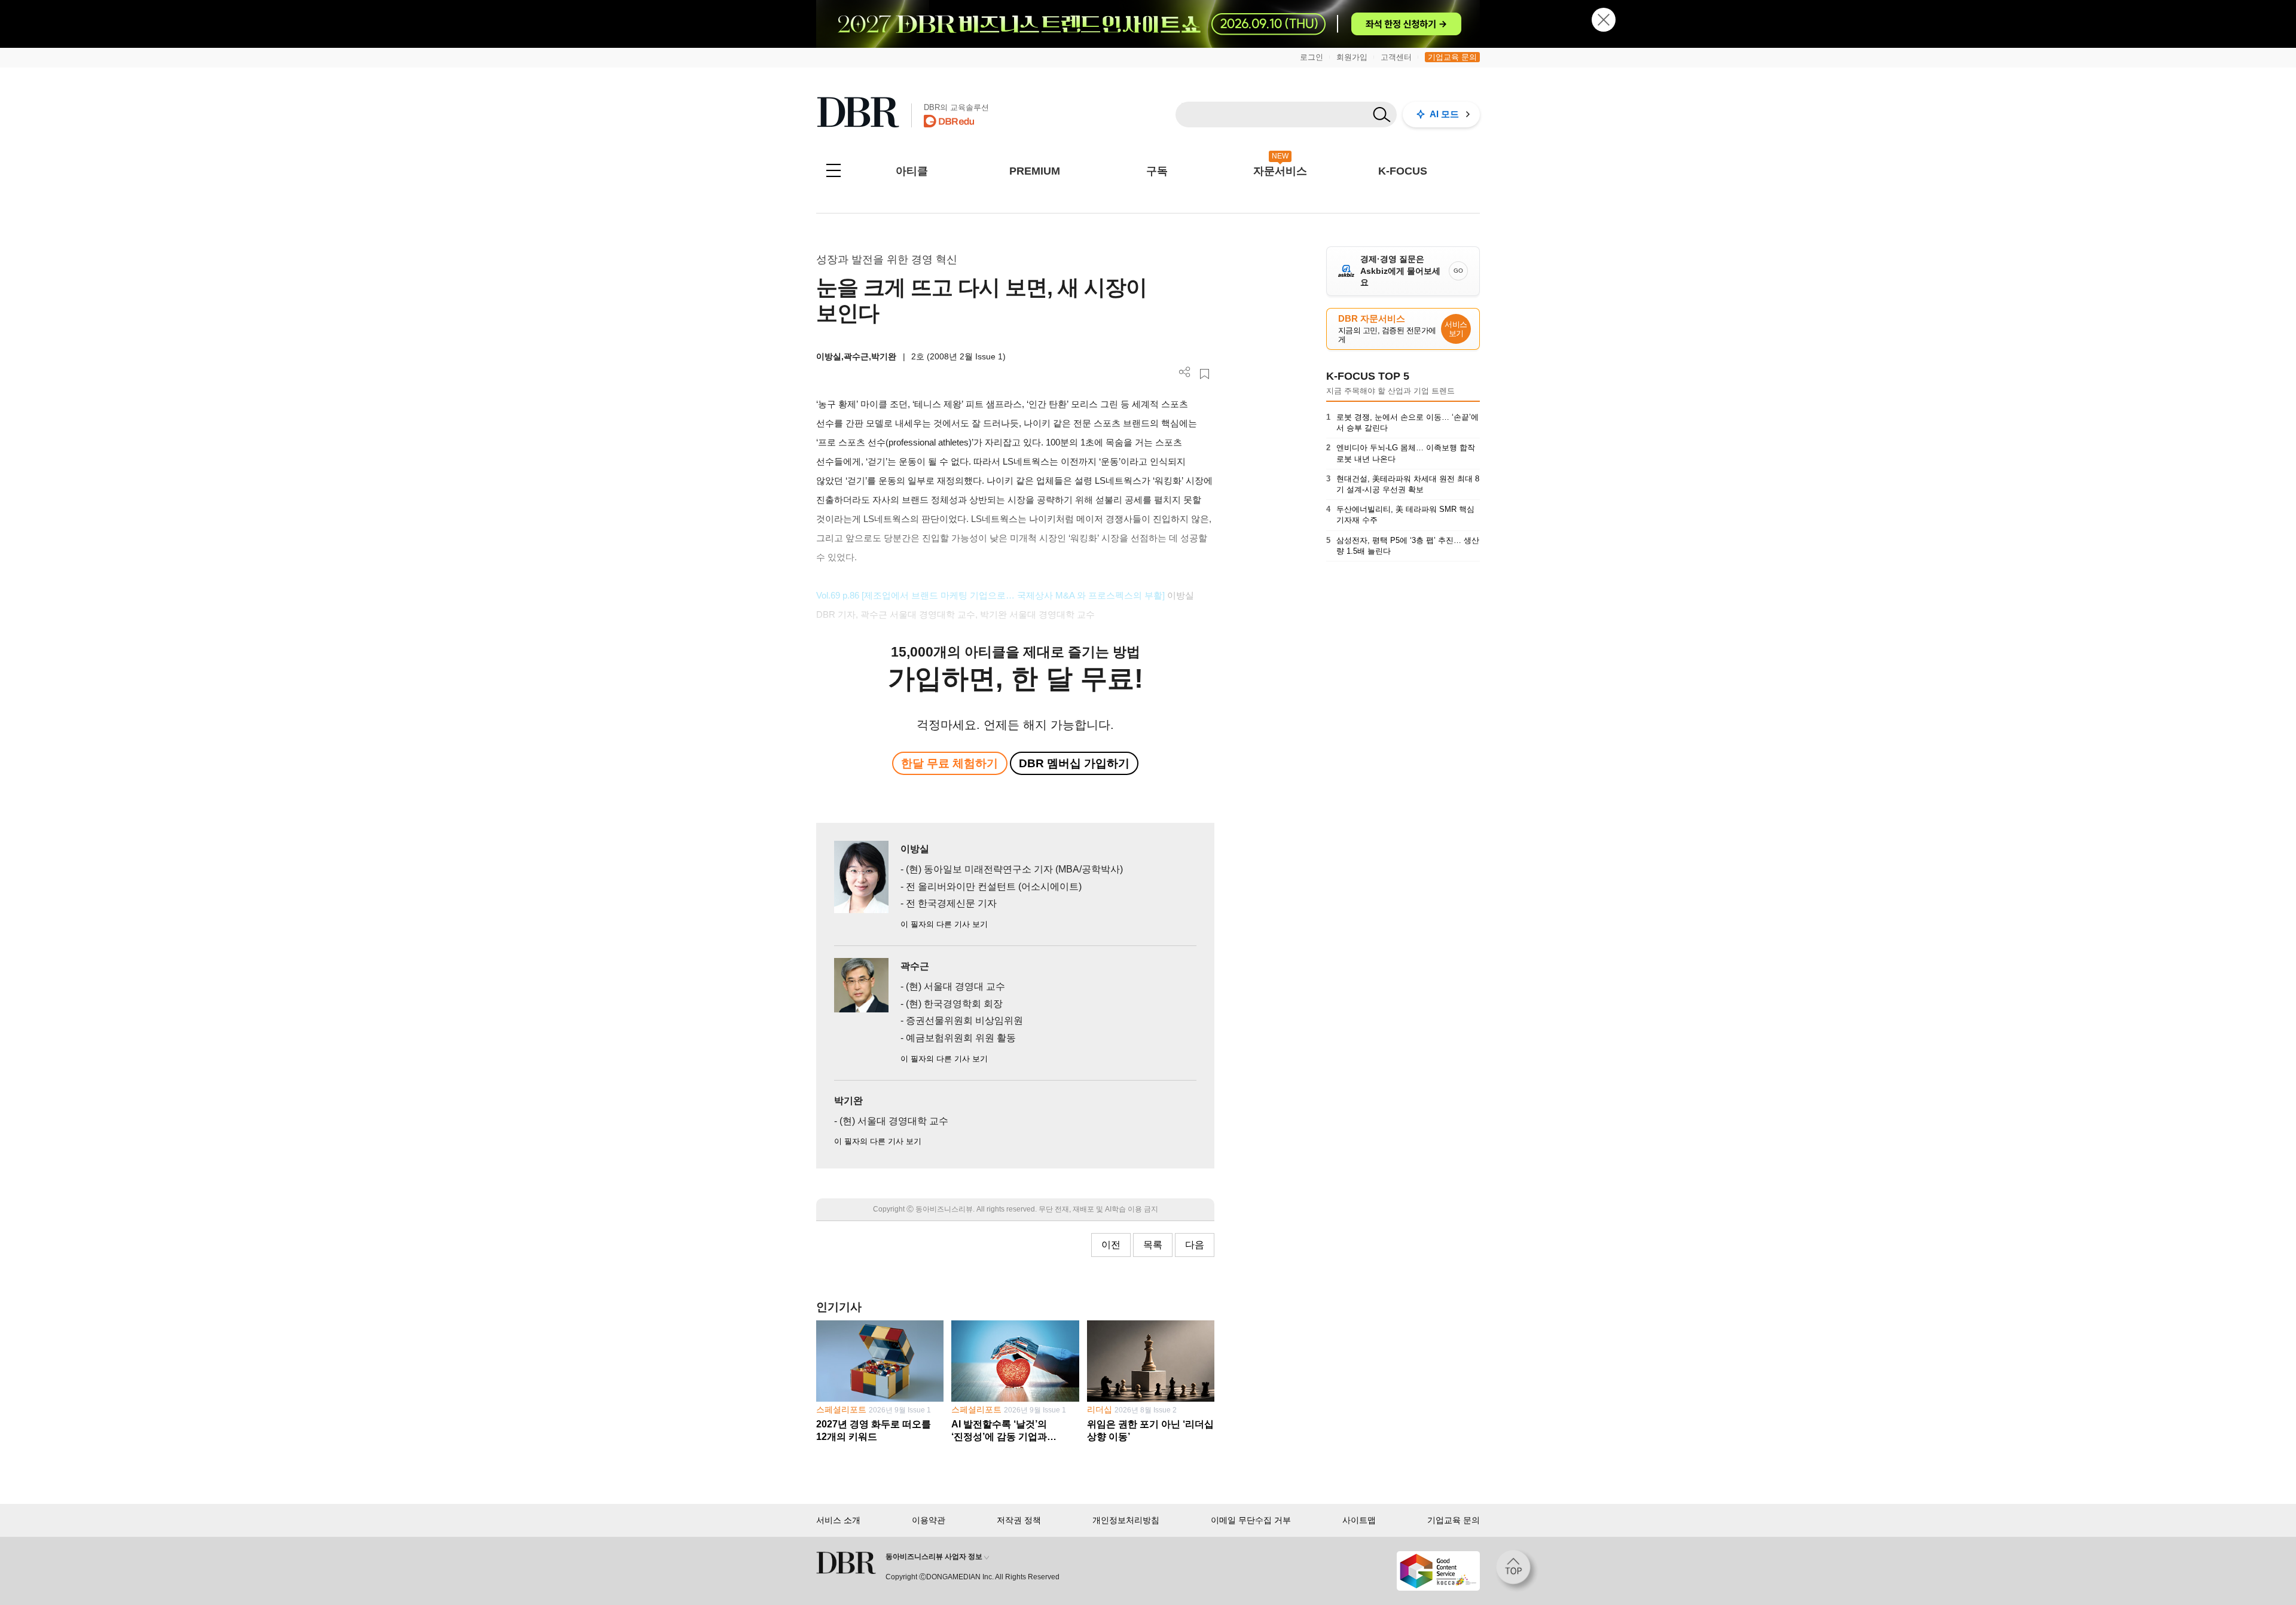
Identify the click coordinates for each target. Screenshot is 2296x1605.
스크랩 (1205, 374)
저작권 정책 (1019, 1520)
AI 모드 (1444, 114)
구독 (1157, 171)
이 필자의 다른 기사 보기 (944, 924)
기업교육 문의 (1452, 57)
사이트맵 (1359, 1520)
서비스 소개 (838, 1520)
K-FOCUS (1403, 171)
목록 (1153, 1245)
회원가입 (1352, 57)
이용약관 (929, 1520)
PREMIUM (1035, 171)
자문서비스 (1280, 171)
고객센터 (1396, 57)
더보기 (1185, 372)
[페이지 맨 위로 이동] (1517, 1571)
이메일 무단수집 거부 (1251, 1520)
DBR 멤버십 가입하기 (1074, 763)
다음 (1195, 1245)
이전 (1111, 1245)
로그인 (1312, 57)
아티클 (912, 171)
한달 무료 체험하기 (949, 763)
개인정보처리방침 (1126, 1520)
